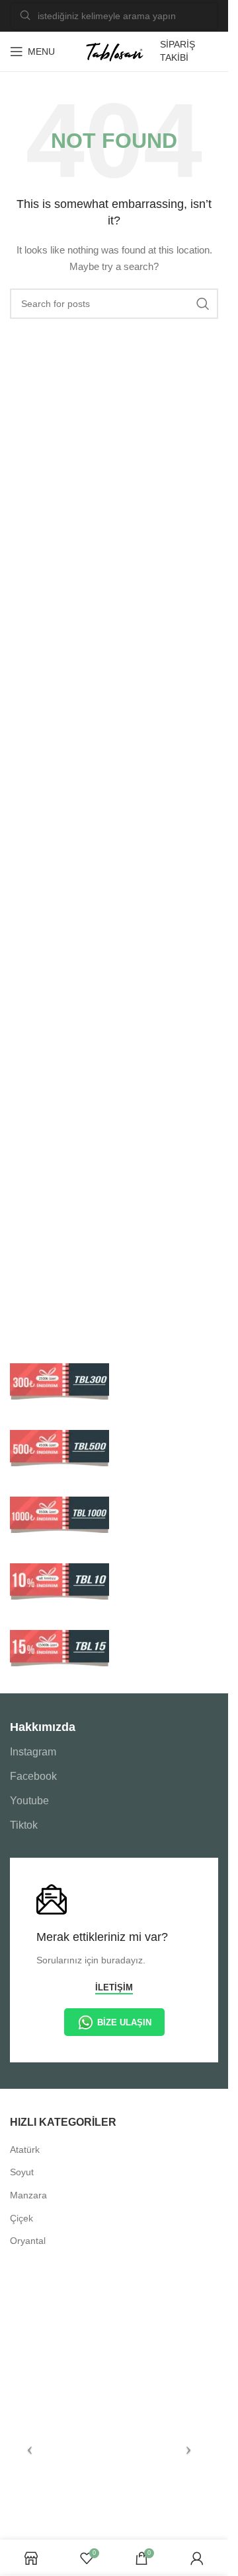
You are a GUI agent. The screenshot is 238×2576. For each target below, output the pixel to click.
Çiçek (21, 2218)
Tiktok (24, 1825)
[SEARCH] (203, 304)
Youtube (29, 1801)
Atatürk (25, 2150)
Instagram (33, 1752)
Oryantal (28, 2241)
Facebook (33, 1776)
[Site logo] (114, 51)
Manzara (28, 2195)
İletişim (114, 1987)
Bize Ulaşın (124, 2022)
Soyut (22, 2172)
